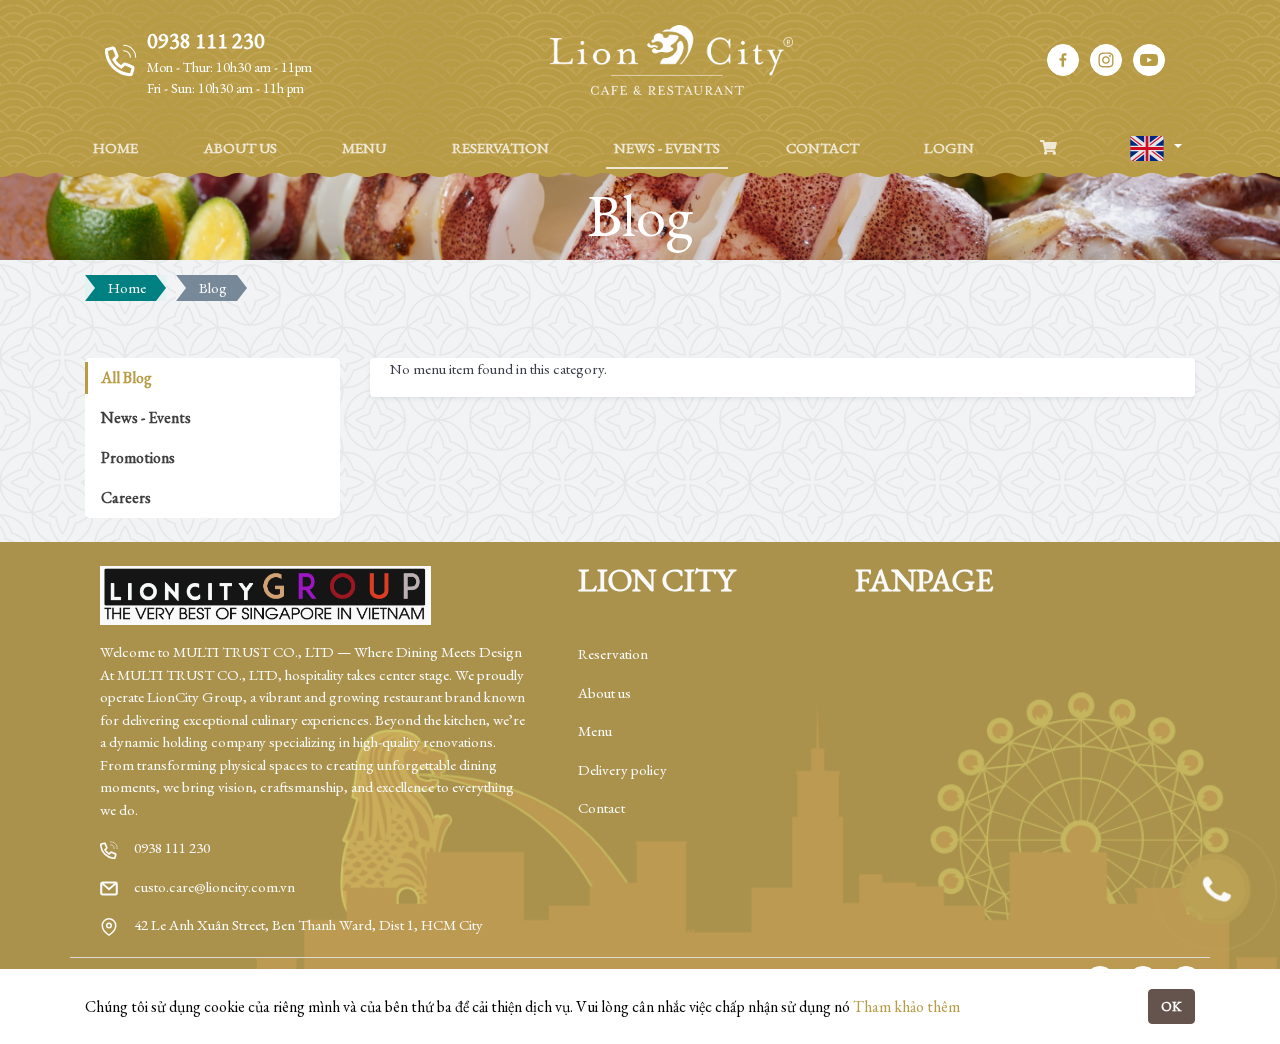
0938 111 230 (172, 847)
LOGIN (949, 147)
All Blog (126, 377)
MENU (364, 147)
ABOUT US (240, 147)
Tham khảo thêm (906, 1006)
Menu (595, 730)
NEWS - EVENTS (667, 147)
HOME (115, 147)
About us (604, 692)
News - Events (146, 417)
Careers (126, 497)
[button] (1154, 148)
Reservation (613, 653)
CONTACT (822, 147)
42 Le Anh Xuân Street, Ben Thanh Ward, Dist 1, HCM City (308, 924)
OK (1171, 1006)
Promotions (138, 457)
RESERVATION (500, 147)
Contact (601, 807)
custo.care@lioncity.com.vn (214, 886)
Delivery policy (622, 769)
